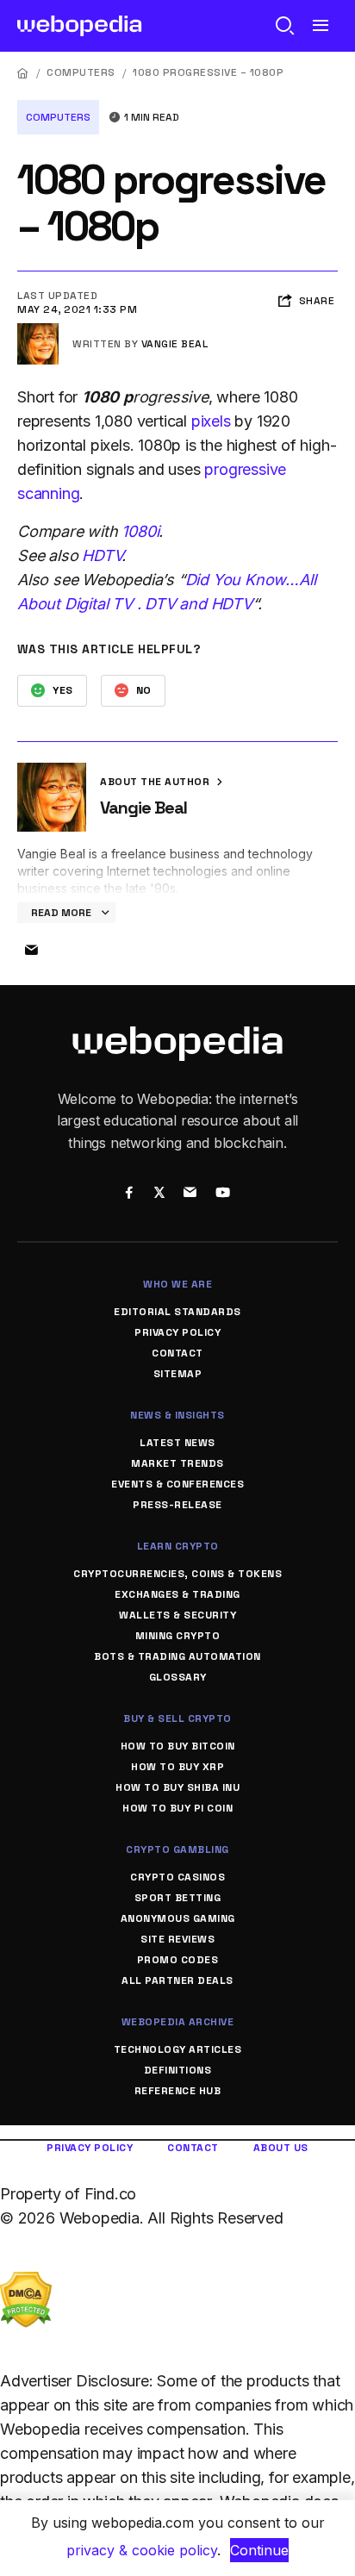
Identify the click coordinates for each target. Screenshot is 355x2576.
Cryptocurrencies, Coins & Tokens (177, 1574)
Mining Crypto (178, 1636)
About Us (281, 2148)
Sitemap (178, 1374)
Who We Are (177, 1284)
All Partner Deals (177, 1980)
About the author (156, 782)
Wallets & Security (177, 1615)
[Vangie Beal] (38, 330)
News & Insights (177, 1415)
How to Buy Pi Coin (177, 1808)
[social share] (129, 1194)
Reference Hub (178, 2091)
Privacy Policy (177, 1332)
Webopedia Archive (178, 2022)
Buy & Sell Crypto (177, 1718)
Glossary (178, 1677)
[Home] (23, 73)
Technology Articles (178, 2049)
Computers (81, 72)
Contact (177, 1353)
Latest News (177, 1443)
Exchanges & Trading (177, 1594)
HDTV (102, 555)
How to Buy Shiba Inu (177, 1787)
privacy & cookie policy (142, 2550)
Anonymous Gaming (178, 1918)
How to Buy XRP (177, 1767)
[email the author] (31, 951)
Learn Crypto (178, 1546)
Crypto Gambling (177, 1849)
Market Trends (177, 1463)
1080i (140, 531)
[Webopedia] (80, 26)
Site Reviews (177, 1939)
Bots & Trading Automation (177, 1656)
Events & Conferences (177, 1484)
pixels (211, 421)
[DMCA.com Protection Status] (26, 2283)
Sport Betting (178, 1898)
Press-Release (177, 1505)
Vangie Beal (175, 344)
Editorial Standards (177, 1312)
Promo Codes (178, 1960)
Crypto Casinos (177, 1877)
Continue (259, 2550)
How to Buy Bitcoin (178, 1746)
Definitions (178, 2070)
